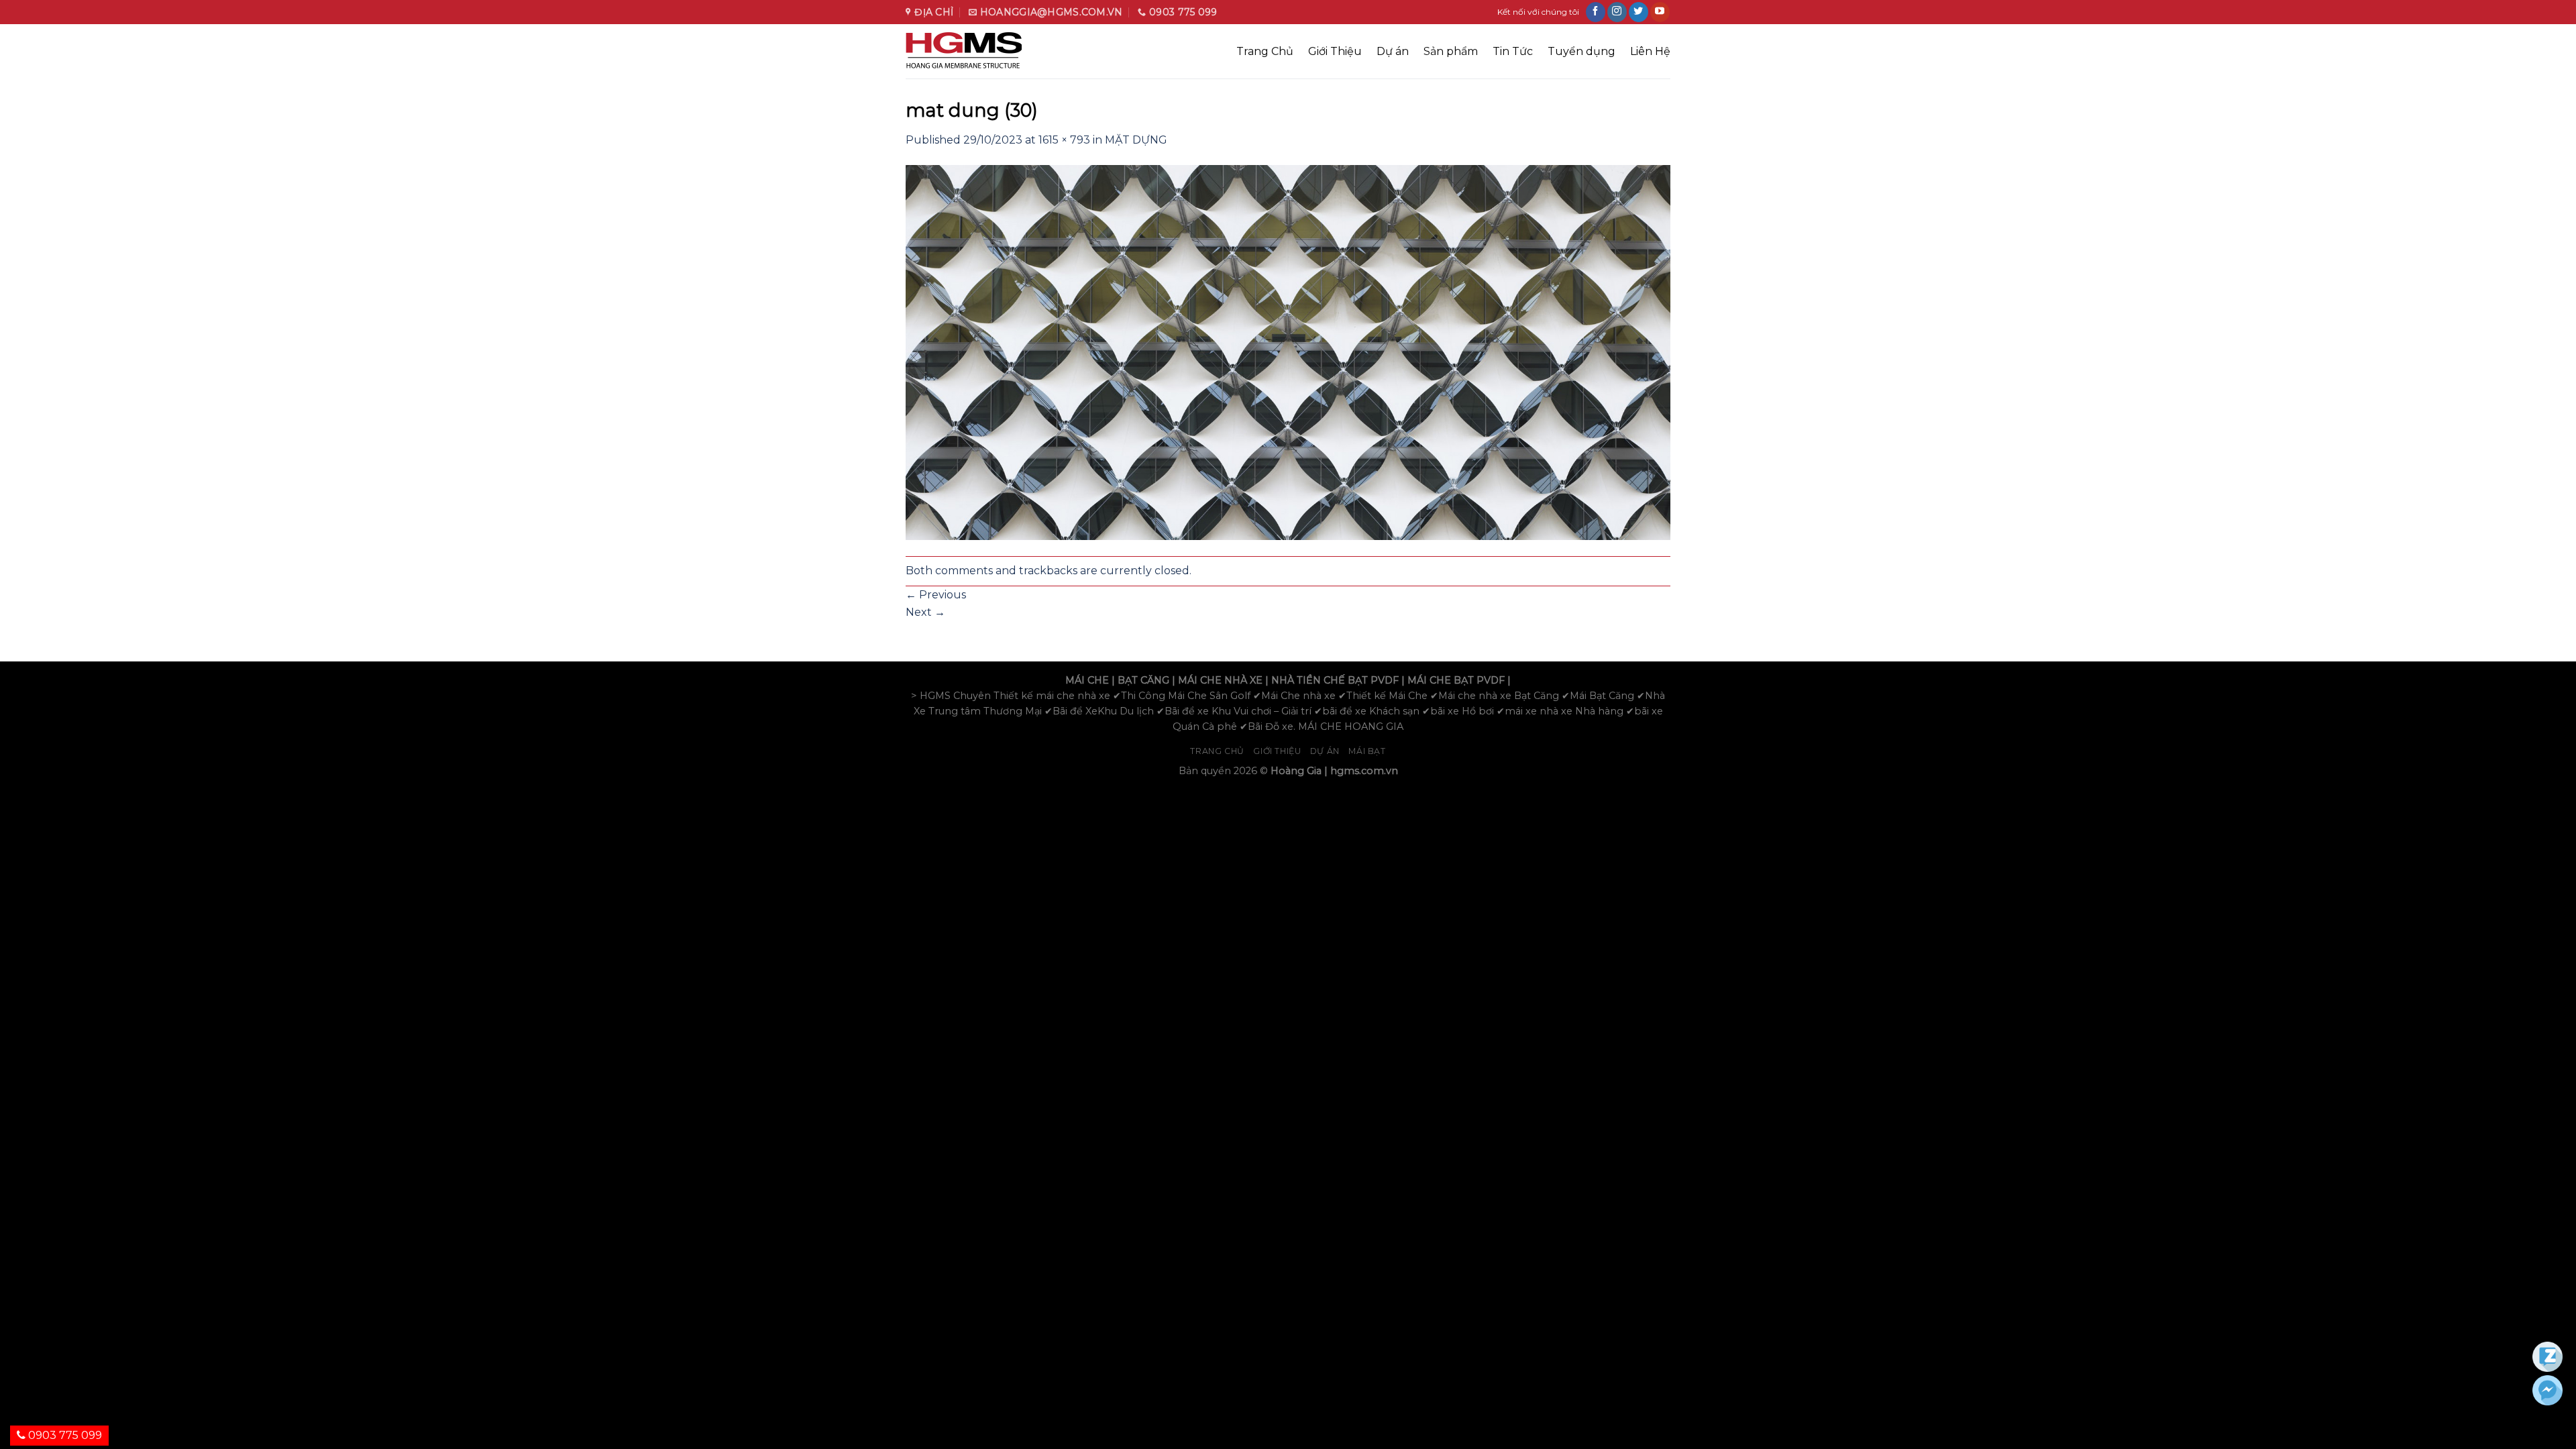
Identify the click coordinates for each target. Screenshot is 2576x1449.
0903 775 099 (64, 1435)
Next (925, 612)
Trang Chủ (1265, 51)
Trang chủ (1217, 751)
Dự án (1393, 51)
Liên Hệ (1650, 51)
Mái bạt (1367, 751)
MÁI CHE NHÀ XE (1220, 680)
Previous (936, 595)
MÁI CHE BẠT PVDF (1456, 680)
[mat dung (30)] (1288, 352)
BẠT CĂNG (1143, 680)
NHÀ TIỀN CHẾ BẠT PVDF (1335, 680)
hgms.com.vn (1364, 771)
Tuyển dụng (1581, 51)
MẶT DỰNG (1136, 140)
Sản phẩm (1451, 51)
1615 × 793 (1064, 140)
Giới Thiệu (1335, 51)
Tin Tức (1513, 51)
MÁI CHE (1087, 680)
